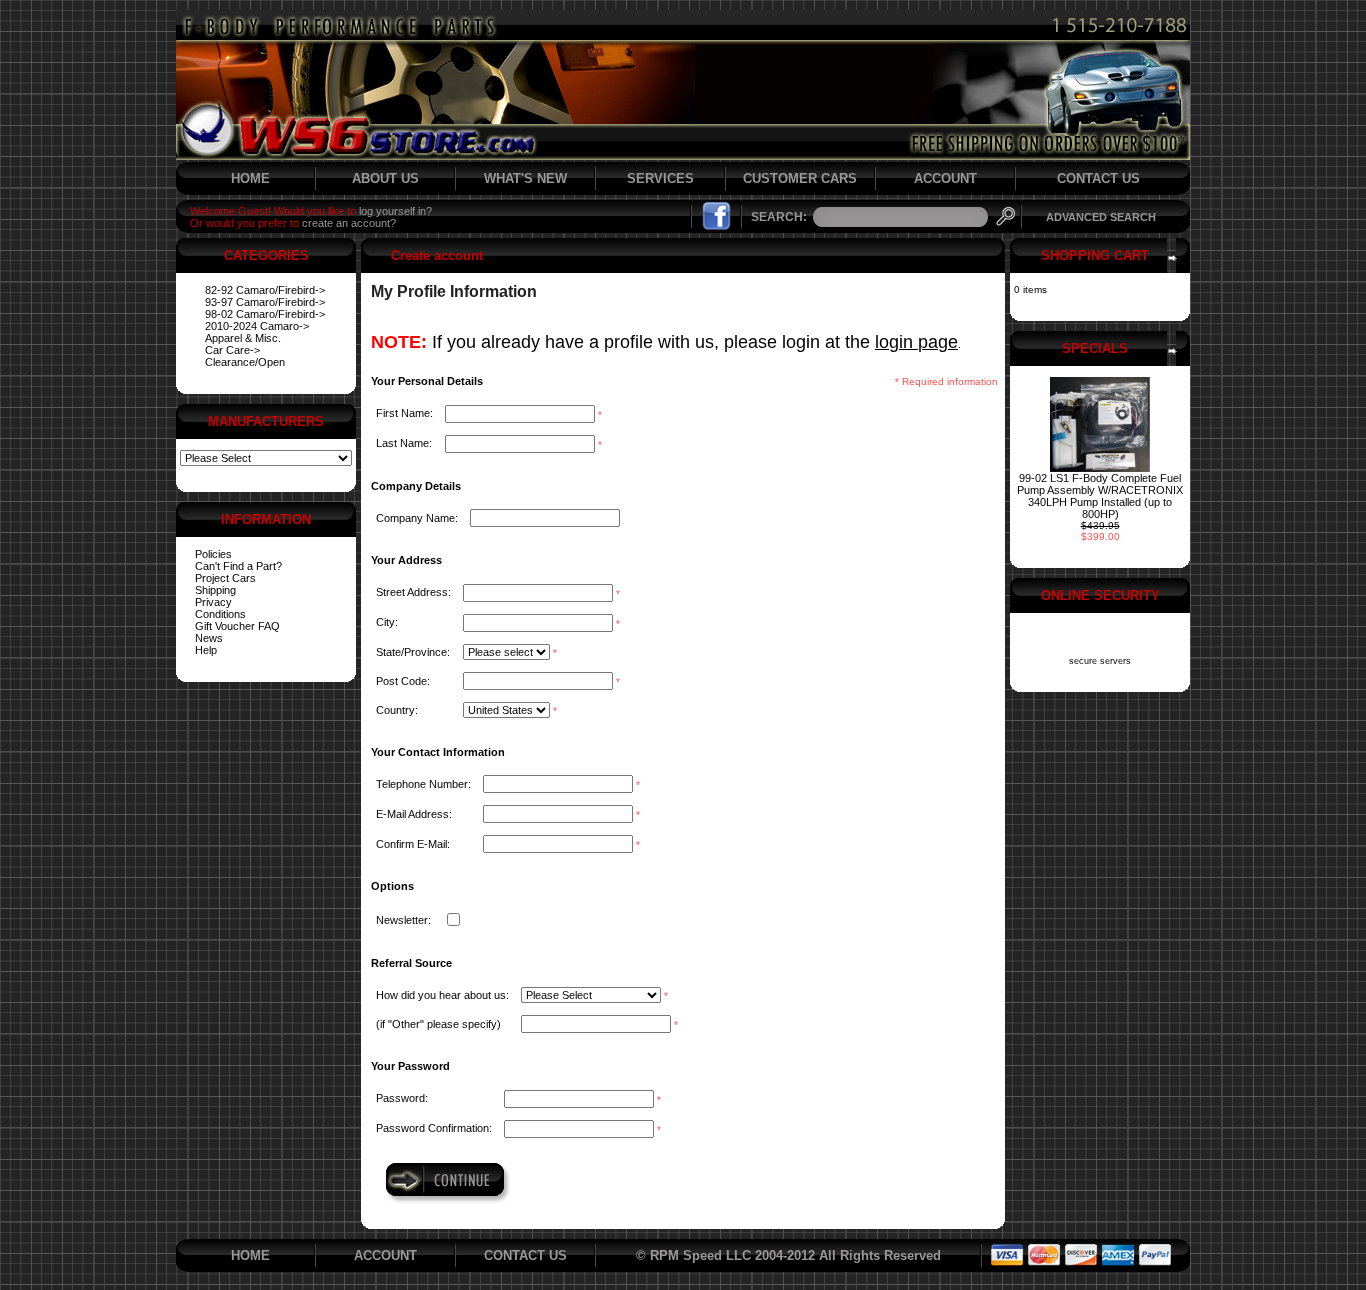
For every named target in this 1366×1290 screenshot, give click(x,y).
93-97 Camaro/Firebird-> (265, 302)
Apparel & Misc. (243, 338)
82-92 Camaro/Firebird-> (265, 290)
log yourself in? (395, 211)
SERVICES (660, 178)
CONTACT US (1098, 178)
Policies (213, 554)
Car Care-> (232, 350)
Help (206, 650)
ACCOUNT (945, 178)
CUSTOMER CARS (800, 178)
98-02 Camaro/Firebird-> (265, 314)
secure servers (1100, 661)
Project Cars (225, 578)
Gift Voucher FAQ (237, 626)
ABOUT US (385, 178)
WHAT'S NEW (525, 178)
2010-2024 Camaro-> (257, 326)
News (209, 638)
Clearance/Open (245, 362)
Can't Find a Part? (238, 566)
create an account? (349, 223)
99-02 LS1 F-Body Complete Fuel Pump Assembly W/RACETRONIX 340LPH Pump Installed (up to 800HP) (1100, 496)
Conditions (220, 614)
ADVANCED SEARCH (1101, 217)
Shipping (215, 590)
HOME (250, 178)
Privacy (213, 602)
